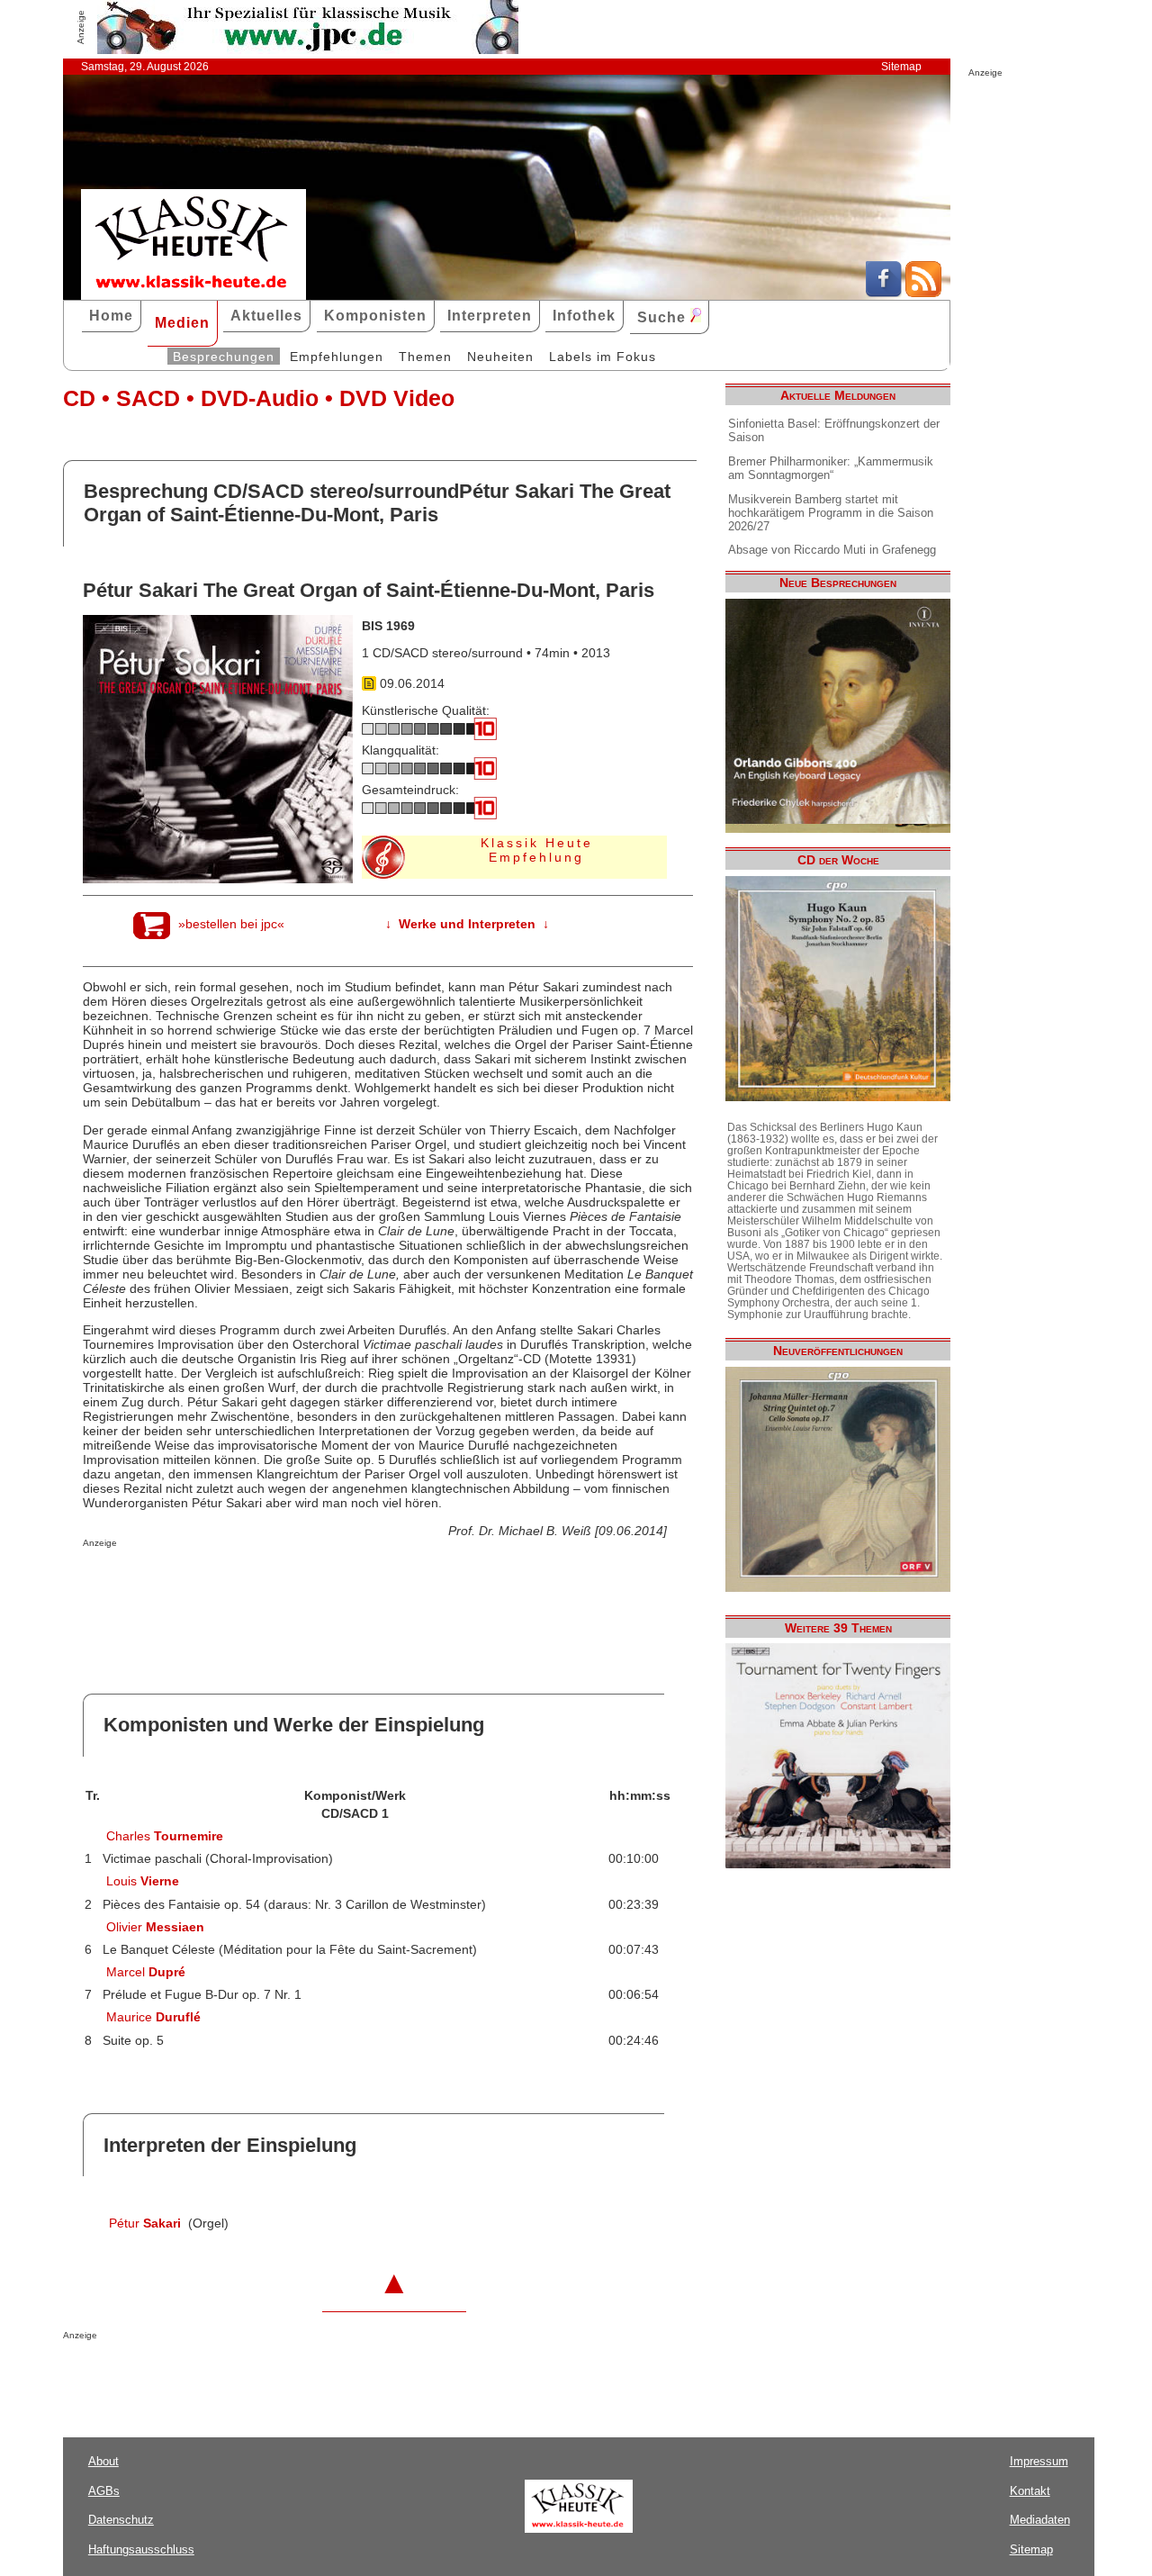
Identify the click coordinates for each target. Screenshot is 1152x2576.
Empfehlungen (337, 357)
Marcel (146, 1972)
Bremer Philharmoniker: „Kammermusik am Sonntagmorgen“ (831, 468)
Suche (664, 317)
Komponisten (375, 316)
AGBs (104, 2491)
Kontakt (1030, 2491)
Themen (425, 357)
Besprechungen (224, 357)
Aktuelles (266, 316)
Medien (182, 323)
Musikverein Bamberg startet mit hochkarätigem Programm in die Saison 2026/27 (831, 513)
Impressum (1039, 2461)
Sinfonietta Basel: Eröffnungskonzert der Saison (834, 430)
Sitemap (901, 67)
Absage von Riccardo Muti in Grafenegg (832, 550)
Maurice (153, 2017)
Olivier (155, 1927)
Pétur (145, 2223)
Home (111, 316)
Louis (143, 1881)
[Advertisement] (293, 1584)
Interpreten (490, 316)
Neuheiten (500, 357)
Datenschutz (121, 2520)
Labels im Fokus (603, 357)
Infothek (584, 316)
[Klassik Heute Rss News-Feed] (923, 293)
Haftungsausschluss (141, 2549)
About (103, 2461)
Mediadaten (1040, 2520)
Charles (165, 1836)
